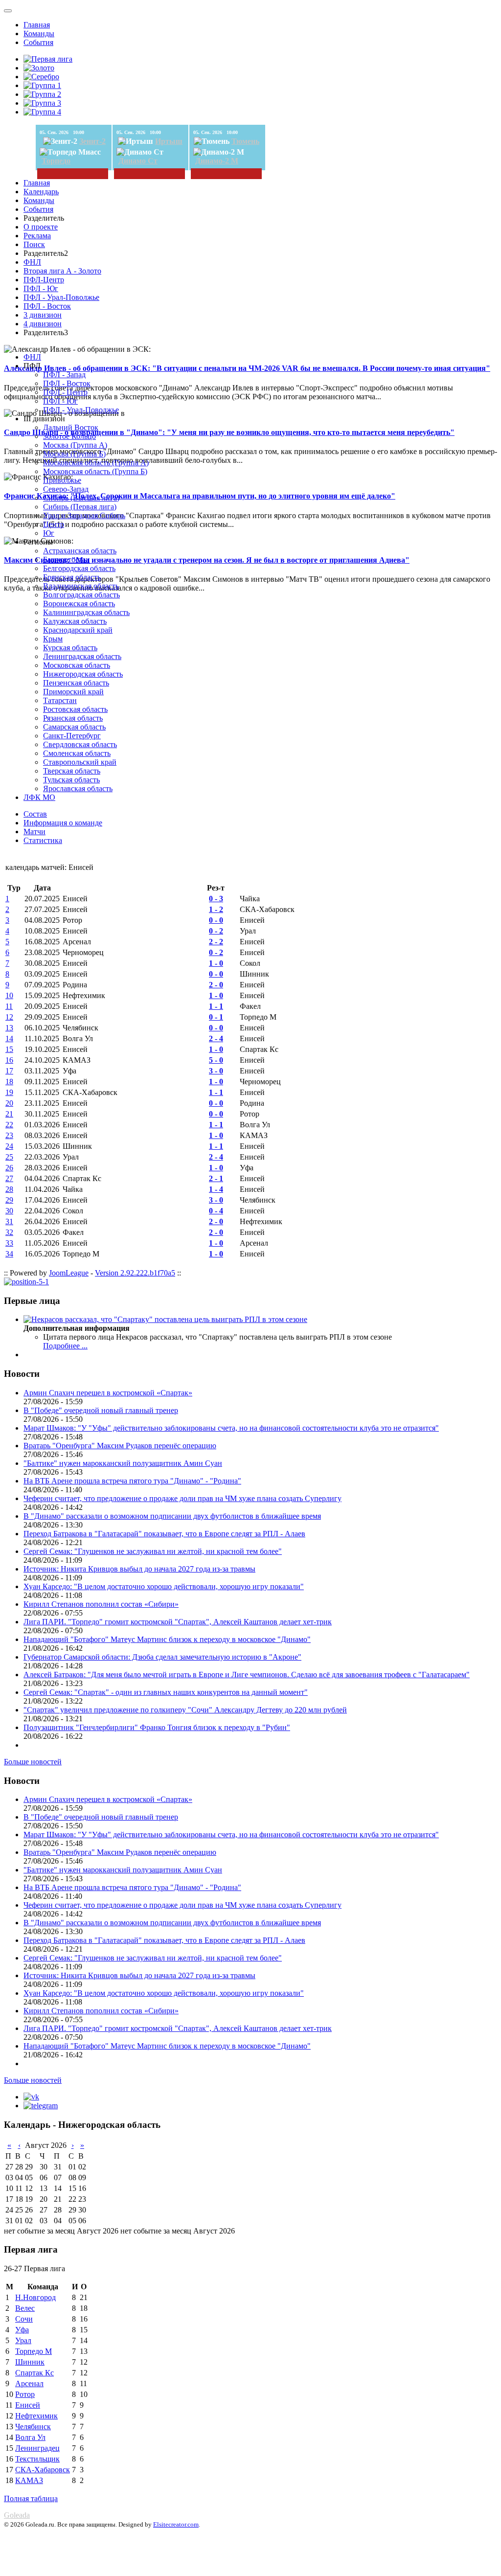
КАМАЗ (29, 2480)
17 (9, 1071)
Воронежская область (79, 604)
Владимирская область (81, 586)
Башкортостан (67, 559)
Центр (54, 524)
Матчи (34, 832)
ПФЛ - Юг (41, 288)
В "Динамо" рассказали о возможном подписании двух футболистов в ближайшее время (172, 1516)
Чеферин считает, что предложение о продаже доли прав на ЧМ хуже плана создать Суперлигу (182, 1498)
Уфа (22, 2330)
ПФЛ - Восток (47, 306)
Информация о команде (63, 823)
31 (9, 1221)
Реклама (37, 236)
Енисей (28, 2405)
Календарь (41, 192)
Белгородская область (79, 568)
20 (9, 1103)
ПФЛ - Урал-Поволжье (61, 297)
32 (9, 1232)
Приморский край (73, 692)
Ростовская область (75, 709)
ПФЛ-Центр (44, 280)
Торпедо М (34, 2351)
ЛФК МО (39, 797)
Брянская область (72, 577)
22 (9, 1125)
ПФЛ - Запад (64, 375)
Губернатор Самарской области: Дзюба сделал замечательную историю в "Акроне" (162, 1657)
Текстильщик (37, 2459)
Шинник (30, 2362)
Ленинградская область (82, 656)
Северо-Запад (66, 489)
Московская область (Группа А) (96, 463)
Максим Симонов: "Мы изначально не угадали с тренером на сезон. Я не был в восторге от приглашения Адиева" (207, 560)
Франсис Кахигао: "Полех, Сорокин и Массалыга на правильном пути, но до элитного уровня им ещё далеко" (200, 496)
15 (9, 1049)
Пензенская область (76, 683)
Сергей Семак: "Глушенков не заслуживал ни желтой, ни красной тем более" (153, 1551)
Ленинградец (37, 2448)
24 (9, 1146)
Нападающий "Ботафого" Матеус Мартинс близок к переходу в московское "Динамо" (167, 1639)
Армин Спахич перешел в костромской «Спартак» (108, 1393)
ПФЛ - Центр (65, 392)
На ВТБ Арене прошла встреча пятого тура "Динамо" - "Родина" (132, 1481)
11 (9, 1006)
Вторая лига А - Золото (62, 271)
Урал (23, 2340)
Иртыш (169, 141)
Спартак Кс (34, 2373)
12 (9, 1017)
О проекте (41, 227)
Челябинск (33, 2427)
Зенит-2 (92, 141)
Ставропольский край (80, 762)
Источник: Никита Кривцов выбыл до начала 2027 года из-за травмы (139, 1569)
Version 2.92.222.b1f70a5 (135, 1273)
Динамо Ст (138, 161)
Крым (53, 639)
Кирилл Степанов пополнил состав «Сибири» (101, 1604)
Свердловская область (80, 744)
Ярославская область (78, 788)
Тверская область (72, 771)
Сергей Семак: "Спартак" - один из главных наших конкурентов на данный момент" (166, 1692)
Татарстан (60, 700)
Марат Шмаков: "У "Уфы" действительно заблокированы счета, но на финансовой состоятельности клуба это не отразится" (231, 1428)
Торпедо (56, 161)
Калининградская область (86, 612)
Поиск (34, 244)
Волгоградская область (81, 595)
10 (9, 995)
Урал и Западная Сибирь (84, 515)
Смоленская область (77, 753)
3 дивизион (43, 315)
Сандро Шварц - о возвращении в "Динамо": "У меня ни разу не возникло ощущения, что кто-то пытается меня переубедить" (229, 432)
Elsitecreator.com (176, 2524)
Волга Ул (30, 2437)
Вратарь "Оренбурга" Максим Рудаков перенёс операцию (120, 1446)
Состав (35, 814)
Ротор (25, 2394)
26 (9, 1168)
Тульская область (71, 780)
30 (9, 1211)
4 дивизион (43, 324)
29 (9, 1200)
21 (9, 1114)
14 (9, 1038)
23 (9, 1135)
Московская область (77, 665)
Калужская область (75, 621)
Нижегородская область (83, 674)
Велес (25, 2308)
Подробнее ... (65, 1346)
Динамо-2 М (217, 161)
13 (9, 1028)
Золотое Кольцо (69, 436)
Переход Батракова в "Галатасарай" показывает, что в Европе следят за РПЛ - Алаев (164, 1534)
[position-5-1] (26, 1282)
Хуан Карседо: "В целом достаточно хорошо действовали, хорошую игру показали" (164, 1586)
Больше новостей (33, 1762)
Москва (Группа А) (75, 445)
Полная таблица (31, 2498)
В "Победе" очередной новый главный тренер (101, 1410)
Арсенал (29, 2383)
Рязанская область (73, 718)
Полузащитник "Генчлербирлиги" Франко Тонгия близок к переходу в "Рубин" (157, 1727)
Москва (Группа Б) (74, 454)
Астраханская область (80, 551)
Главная (37, 25)
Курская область (70, 648)
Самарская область (74, 727)
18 (9, 1082)
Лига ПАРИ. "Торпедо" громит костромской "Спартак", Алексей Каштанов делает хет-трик (178, 1622)
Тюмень (245, 141)
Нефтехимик (36, 2416)
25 (9, 1157)
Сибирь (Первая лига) (80, 507)
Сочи (24, 2319)
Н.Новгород (35, 2297)
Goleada (17, 2515)
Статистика (43, 840)
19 (9, 1092)
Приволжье (62, 480)
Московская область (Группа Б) (95, 471)
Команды (39, 34)
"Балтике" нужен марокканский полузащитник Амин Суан (123, 1463)
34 (9, 1254)
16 (9, 1060)
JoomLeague (69, 1273)
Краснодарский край (78, 630)
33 (9, 1243)
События (38, 42)
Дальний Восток (71, 427)
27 (9, 1178)
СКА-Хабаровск (43, 2470)
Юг (49, 533)
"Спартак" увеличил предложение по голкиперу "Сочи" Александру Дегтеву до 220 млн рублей (185, 1710)
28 (9, 1189)
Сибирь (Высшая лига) (81, 498)
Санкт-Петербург (72, 736)
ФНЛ (32, 262)
